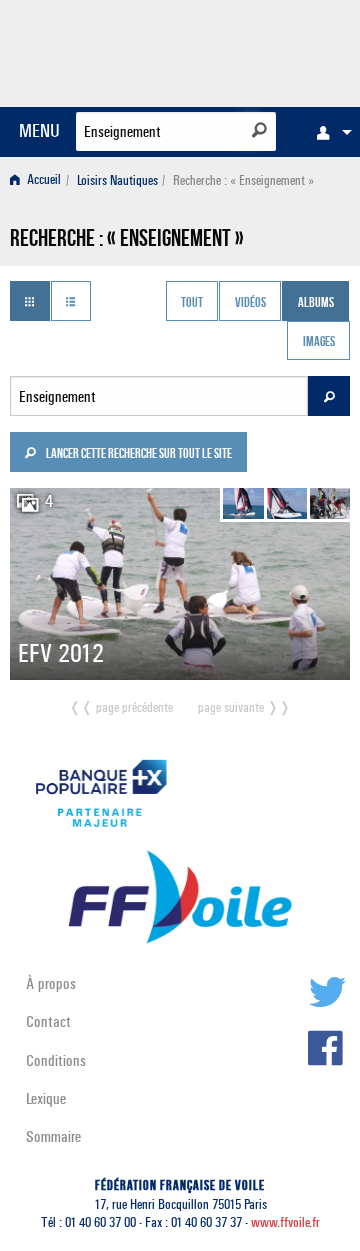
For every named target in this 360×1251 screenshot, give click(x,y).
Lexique (46, 1098)
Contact (48, 1021)
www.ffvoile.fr (285, 1222)
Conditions (56, 1060)
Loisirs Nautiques (117, 180)
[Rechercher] (259, 130)
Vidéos (250, 303)
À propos (51, 983)
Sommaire (53, 1136)
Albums (316, 303)
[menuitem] (329, 132)
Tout (192, 303)
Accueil (42, 180)
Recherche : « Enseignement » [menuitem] (243, 180)
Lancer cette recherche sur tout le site (138, 455)
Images (319, 343)
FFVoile (255, 50)
